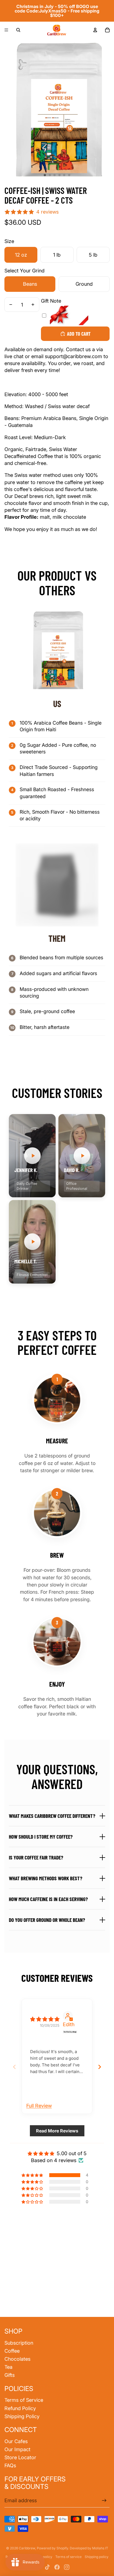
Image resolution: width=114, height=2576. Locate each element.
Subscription (19, 2343)
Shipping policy (97, 2557)
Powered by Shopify (52, 2548)
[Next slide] (100, 2067)
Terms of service (68, 2557)
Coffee (12, 2351)
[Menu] (6, 30)
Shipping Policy (22, 2416)
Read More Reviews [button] (57, 2131)
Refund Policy (20, 2408)
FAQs (10, 2465)
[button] (32, 1156)
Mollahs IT (100, 2548)
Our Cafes (16, 2441)
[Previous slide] (14, 2067)
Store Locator (20, 2457)
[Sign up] (104, 2500)
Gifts (10, 2375)
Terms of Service (24, 2400)
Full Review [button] (39, 2106)
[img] (45, 2019)
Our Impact (17, 2449)
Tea (8, 2367)
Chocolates (17, 2359)
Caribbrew (27, 2548)
